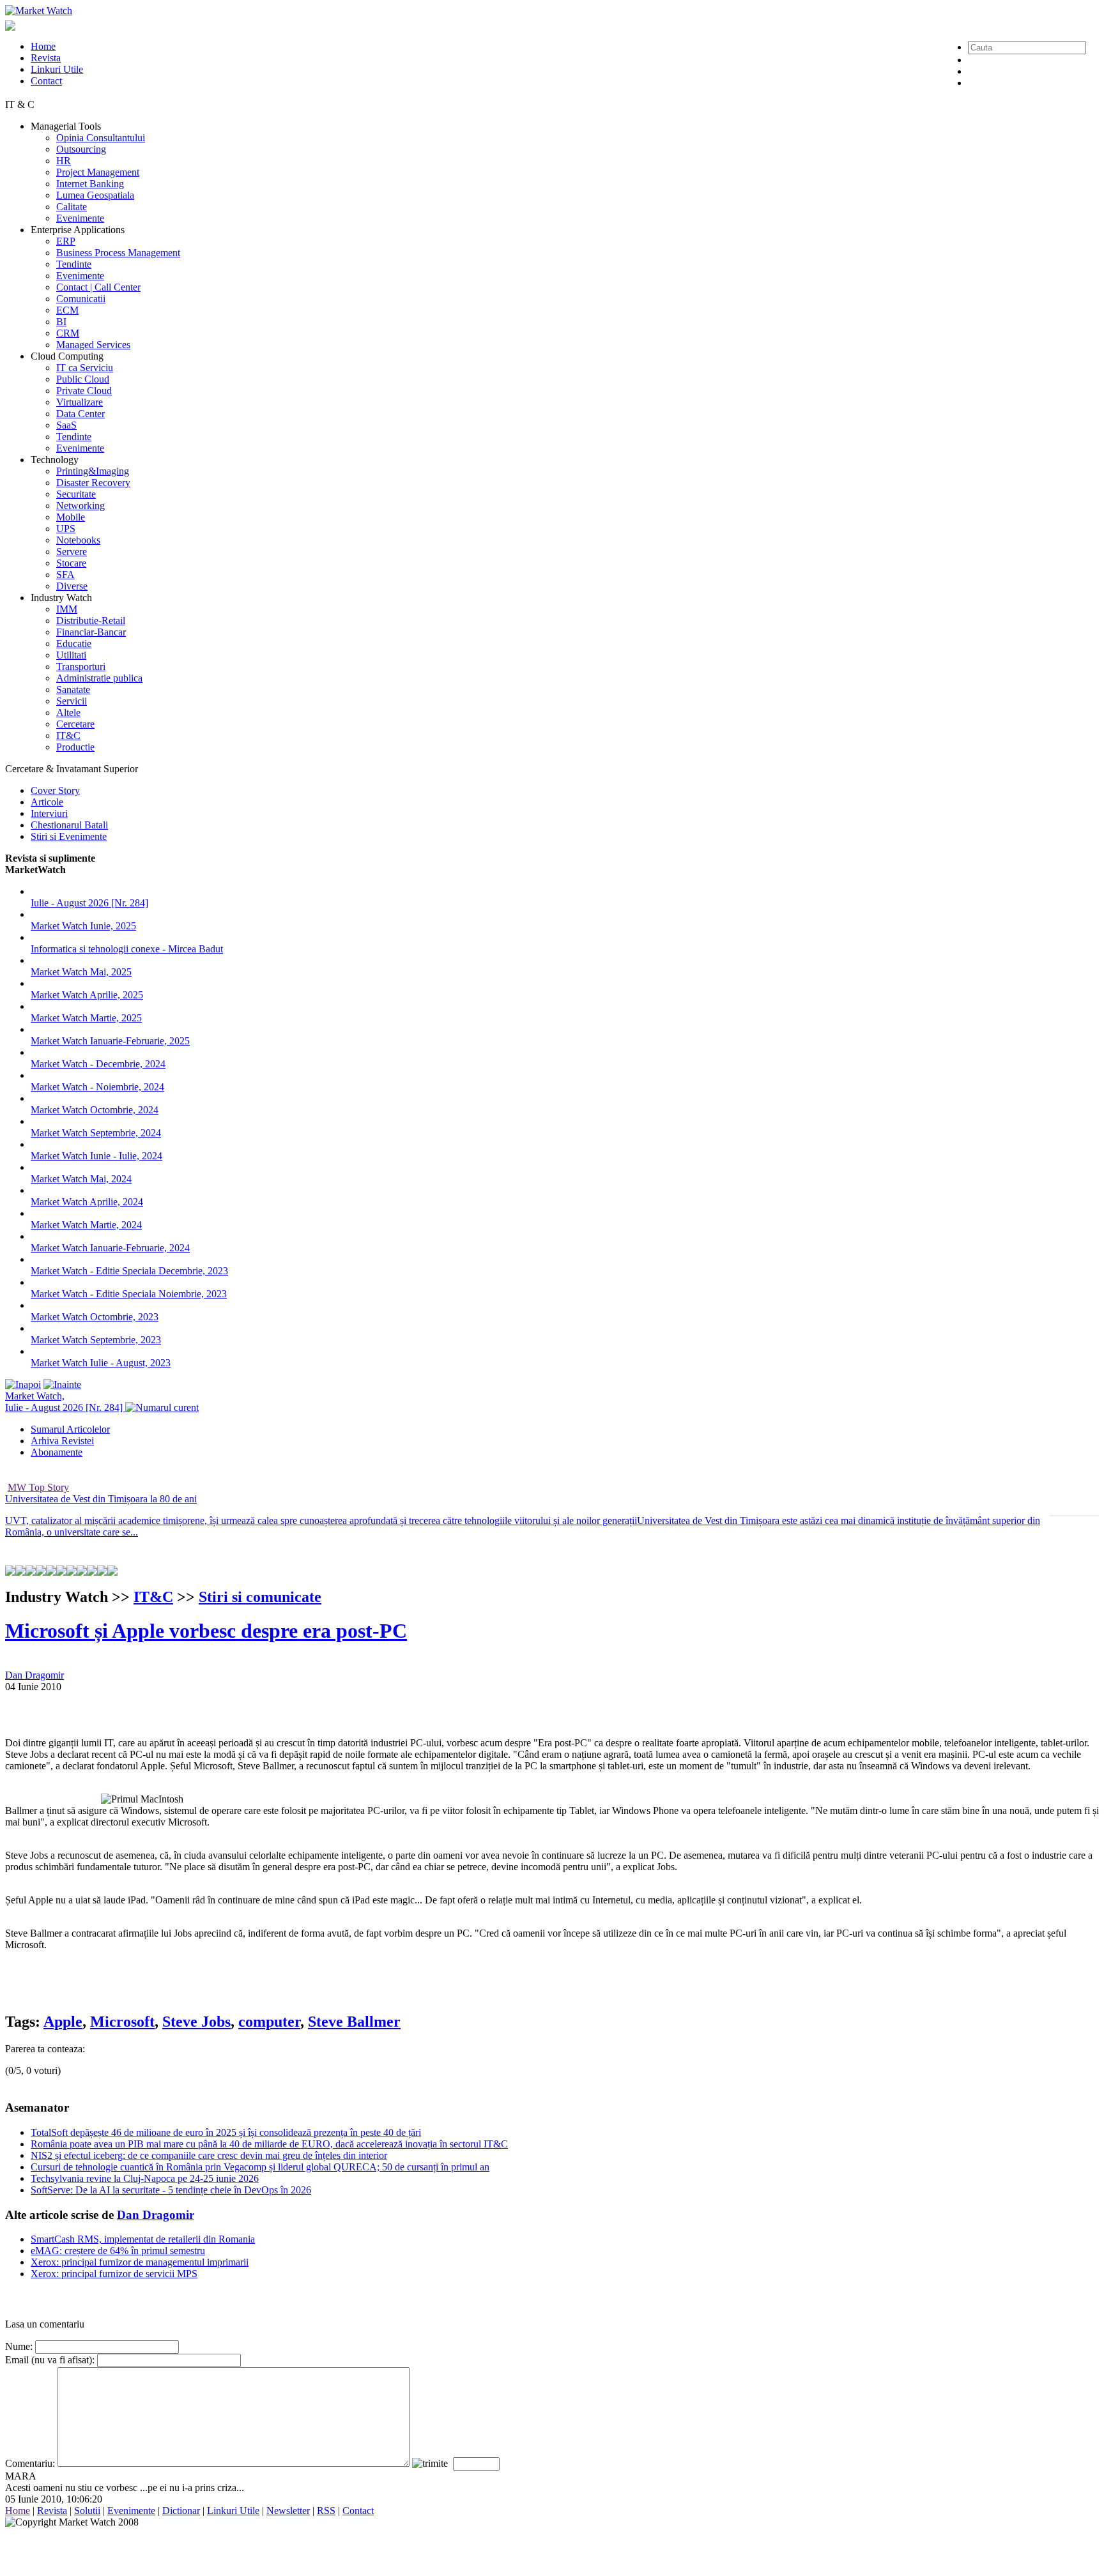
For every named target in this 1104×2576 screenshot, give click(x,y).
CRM (68, 333)
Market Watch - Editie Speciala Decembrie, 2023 (129, 1271)
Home (43, 46)
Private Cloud (84, 391)
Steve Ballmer (354, 2022)
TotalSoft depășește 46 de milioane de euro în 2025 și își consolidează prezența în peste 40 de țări (226, 2132)
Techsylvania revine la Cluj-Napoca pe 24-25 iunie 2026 (145, 2178)
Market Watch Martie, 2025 (86, 1018)
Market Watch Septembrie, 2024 (96, 1133)
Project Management (98, 172)
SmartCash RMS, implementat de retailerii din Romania (143, 2239)
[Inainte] (62, 1384)
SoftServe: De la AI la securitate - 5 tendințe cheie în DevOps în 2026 (171, 2190)
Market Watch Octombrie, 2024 (95, 1110)
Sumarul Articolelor (70, 1429)
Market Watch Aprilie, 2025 (87, 995)
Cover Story (55, 790)
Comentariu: (30, 2463)
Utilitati (71, 655)
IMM (67, 609)
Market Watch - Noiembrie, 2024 (97, 1087)
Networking (80, 506)
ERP (66, 241)
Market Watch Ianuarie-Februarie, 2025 (110, 1041)
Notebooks (78, 540)
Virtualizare (80, 402)
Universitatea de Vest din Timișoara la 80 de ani (101, 1499)
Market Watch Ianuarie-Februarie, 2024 (110, 1248)
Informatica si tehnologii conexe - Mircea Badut (127, 949)
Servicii (72, 701)
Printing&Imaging (93, 471)
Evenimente (80, 218)
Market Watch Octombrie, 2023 (95, 1317)
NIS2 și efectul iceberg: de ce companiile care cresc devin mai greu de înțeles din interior (209, 2155)
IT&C (68, 735)
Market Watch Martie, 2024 (86, 1225)
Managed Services (93, 345)
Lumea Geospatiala (95, 195)
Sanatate (73, 690)
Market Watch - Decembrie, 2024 (98, 1064)
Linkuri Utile (57, 69)
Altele (68, 713)
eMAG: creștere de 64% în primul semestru (118, 2251)
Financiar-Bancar (91, 632)
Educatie (74, 644)
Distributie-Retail (91, 621)
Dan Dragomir (34, 1675)
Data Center (80, 414)
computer (269, 2022)
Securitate (76, 494)
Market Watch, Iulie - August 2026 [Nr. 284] (65, 1402)
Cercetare (75, 724)
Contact (46, 81)
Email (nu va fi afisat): (50, 2360)
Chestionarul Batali (69, 825)
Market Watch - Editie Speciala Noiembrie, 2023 (129, 1294)
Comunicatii (81, 299)
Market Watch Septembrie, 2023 (96, 1340)
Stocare (71, 563)
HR (64, 161)
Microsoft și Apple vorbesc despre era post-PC (206, 1631)
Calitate (72, 207)
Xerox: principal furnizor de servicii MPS (114, 2274)
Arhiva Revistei (62, 1441)
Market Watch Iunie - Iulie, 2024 (96, 1156)
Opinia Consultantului (101, 138)
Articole (47, 802)
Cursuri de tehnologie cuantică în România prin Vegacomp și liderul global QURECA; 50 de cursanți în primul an (260, 2167)
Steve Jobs (196, 2022)
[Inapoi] (23, 1384)
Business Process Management (118, 253)
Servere (72, 552)
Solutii (87, 2511)
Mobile (71, 517)
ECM (67, 310)
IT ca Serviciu (85, 368)
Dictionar (181, 2511)
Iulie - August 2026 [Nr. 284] (89, 903)
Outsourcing (81, 149)
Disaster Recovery (93, 483)
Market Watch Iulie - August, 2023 (101, 1363)
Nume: (19, 2346)
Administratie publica (99, 678)
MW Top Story (38, 1487)
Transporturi (81, 667)
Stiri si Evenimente (69, 836)
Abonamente (57, 1452)
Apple (63, 2022)
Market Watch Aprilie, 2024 (87, 1202)
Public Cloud (83, 379)
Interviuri (49, 813)
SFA (65, 575)
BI (61, 322)
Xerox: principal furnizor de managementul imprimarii (140, 2262)
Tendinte (74, 264)
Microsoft (122, 2022)
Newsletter (288, 2511)
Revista (46, 58)
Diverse (72, 586)
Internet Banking (90, 184)
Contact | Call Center (98, 287)
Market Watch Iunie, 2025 (83, 926)
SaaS (66, 425)
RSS (326, 2511)
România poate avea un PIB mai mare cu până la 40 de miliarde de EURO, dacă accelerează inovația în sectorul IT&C (269, 2144)
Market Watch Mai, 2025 (81, 972)
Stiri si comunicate (260, 1597)
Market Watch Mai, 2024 (81, 1179)
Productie (75, 747)
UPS (66, 529)
